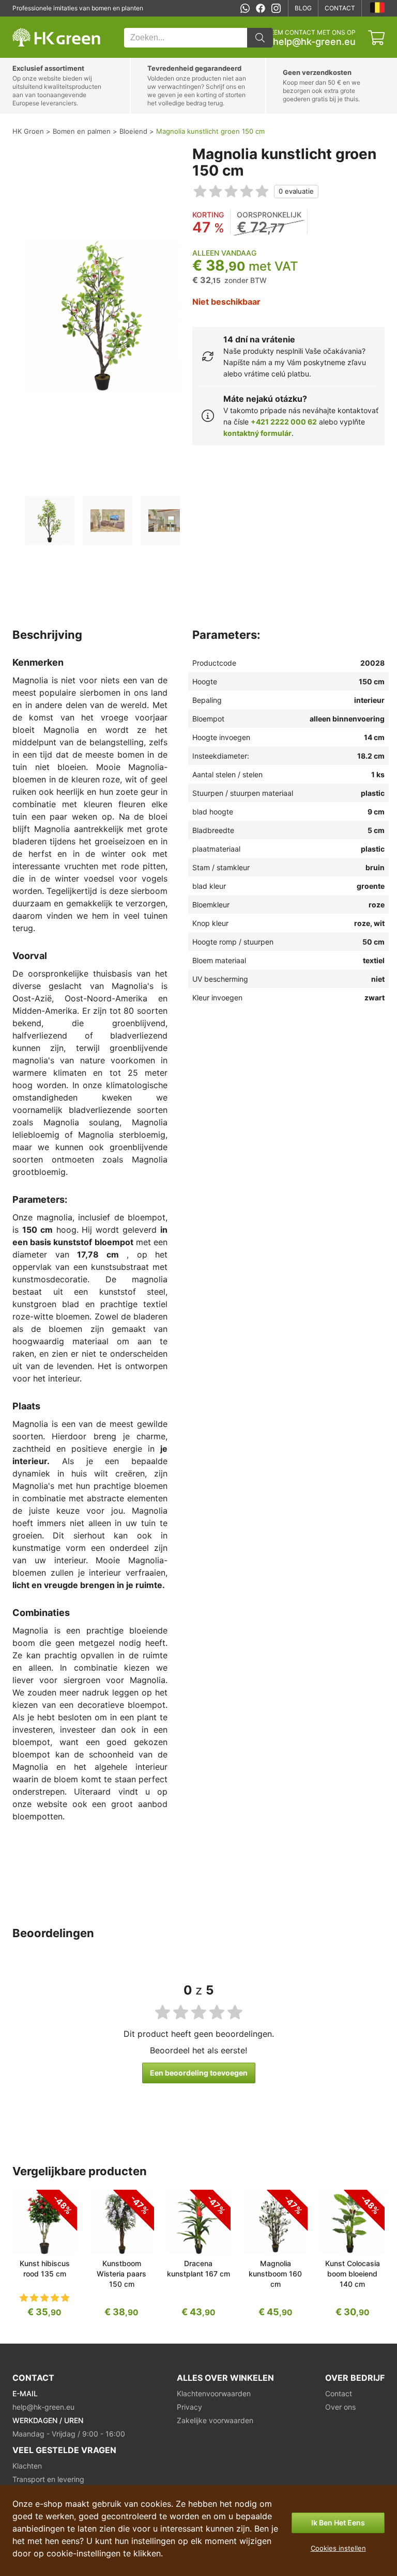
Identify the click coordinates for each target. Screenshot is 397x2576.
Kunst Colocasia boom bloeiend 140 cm (353, 2274)
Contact (340, 8)
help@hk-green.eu (314, 42)
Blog (303, 8)
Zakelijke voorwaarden (215, 2420)
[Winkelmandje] (376, 38)
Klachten (27, 2466)
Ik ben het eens (338, 2523)
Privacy (189, 2407)
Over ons (340, 2407)
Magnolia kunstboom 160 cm (275, 2274)
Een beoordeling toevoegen (199, 2073)
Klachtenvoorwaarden (214, 2393)
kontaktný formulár (257, 433)
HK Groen (26, 22)
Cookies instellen (338, 2548)
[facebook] (261, 8)
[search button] (260, 38)
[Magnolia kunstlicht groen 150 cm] (50, 521)
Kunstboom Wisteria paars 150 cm (121, 2274)
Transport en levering (48, 2479)
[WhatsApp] (245, 8)
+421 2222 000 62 (284, 422)
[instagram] (276, 8)
